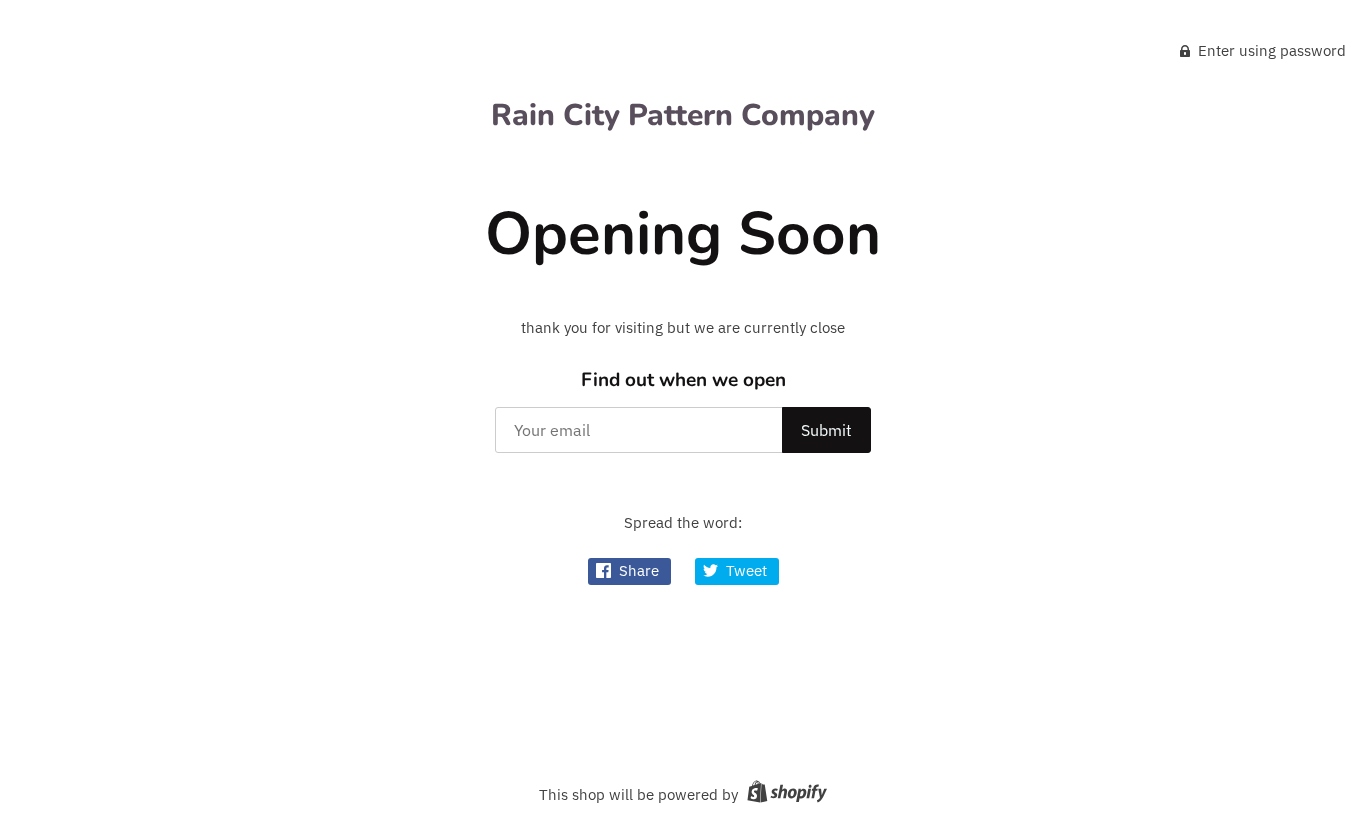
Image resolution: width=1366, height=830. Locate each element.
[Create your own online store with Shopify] (784, 794)
